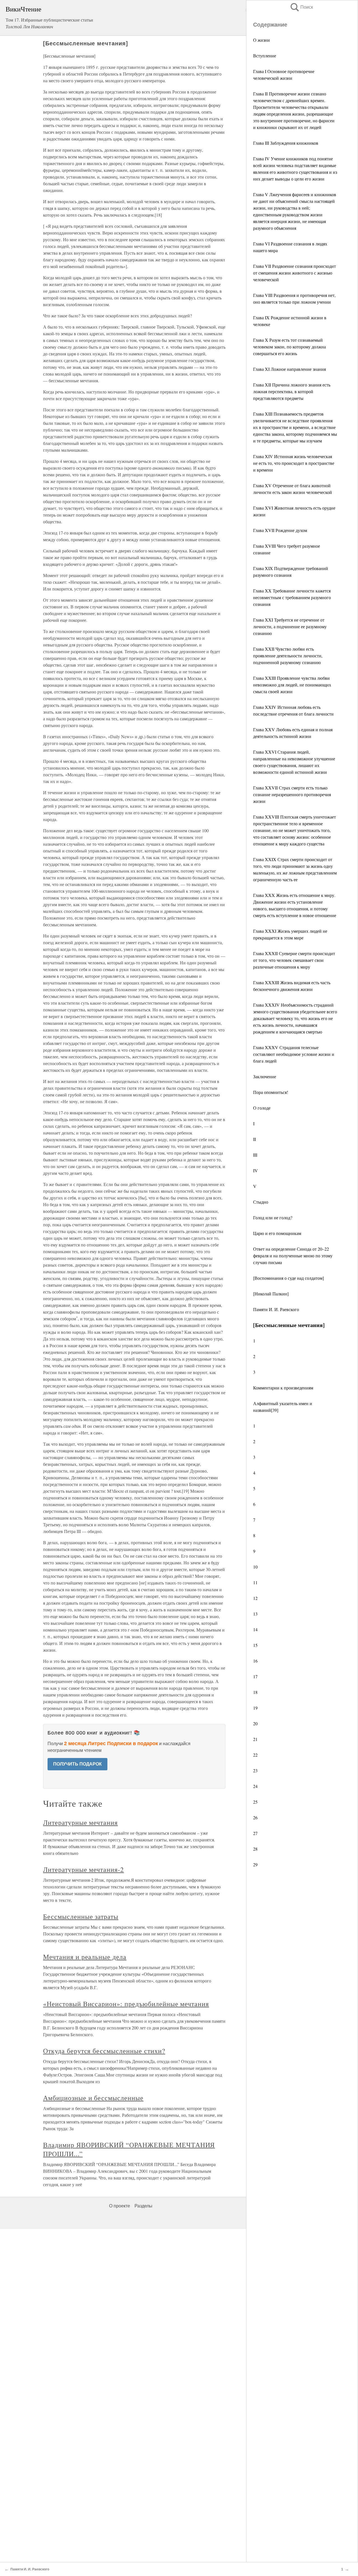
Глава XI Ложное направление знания (289, 369)
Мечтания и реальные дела (85, 1957)
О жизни (262, 40)
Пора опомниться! (271, 1092)
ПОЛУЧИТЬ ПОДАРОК (77, 1764)
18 (255, 1692)
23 (255, 1770)
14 (255, 1629)
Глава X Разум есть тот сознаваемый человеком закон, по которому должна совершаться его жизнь (289, 347)
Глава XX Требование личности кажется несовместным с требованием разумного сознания (292, 597)
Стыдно (261, 1202)
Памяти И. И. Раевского (276, 1309)
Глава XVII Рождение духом (280, 530)
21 (255, 1739)
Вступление (265, 56)
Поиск (301, 7)
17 (255, 1676)
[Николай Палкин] (271, 1294)
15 (255, 1645)
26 (255, 1817)
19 (255, 1708)
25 (255, 1802)
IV (255, 1170)
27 (255, 1833)
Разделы (143, 2206)
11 (255, 1582)
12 (255, 1598)
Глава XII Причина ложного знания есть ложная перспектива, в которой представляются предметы (292, 391)
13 (255, 1614)
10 (255, 1567)
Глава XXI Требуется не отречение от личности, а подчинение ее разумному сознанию (290, 626)
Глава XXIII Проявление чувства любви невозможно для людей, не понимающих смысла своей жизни (292, 685)
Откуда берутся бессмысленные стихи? (104, 2051)
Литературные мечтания (80, 1822)
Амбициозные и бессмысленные (93, 2098)
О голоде (262, 1108)
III (255, 1155)
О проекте (120, 2206)
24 (255, 1786)
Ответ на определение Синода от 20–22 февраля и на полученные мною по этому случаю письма (293, 1256)
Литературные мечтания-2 (83, 1869)
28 (255, 1849)
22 (255, 1755)
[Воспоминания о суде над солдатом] (288, 1278)
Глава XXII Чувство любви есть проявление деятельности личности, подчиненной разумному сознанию (288, 656)
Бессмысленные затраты (81, 1916)
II (255, 1139)
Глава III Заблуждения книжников (286, 143)
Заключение (265, 1076)
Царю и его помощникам (277, 1233)
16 (255, 1661)
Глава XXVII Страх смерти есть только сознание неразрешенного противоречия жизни (292, 794)
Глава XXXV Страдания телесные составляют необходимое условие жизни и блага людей (294, 1054)
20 (255, 1723)
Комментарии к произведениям (283, 1388)
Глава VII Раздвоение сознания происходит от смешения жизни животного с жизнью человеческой (295, 273)
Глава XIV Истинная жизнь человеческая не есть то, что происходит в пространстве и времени (294, 463)
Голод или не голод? (273, 1217)
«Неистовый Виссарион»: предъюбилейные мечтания (126, 2004)
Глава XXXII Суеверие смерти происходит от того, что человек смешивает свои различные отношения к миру (294, 960)
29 (255, 1864)
